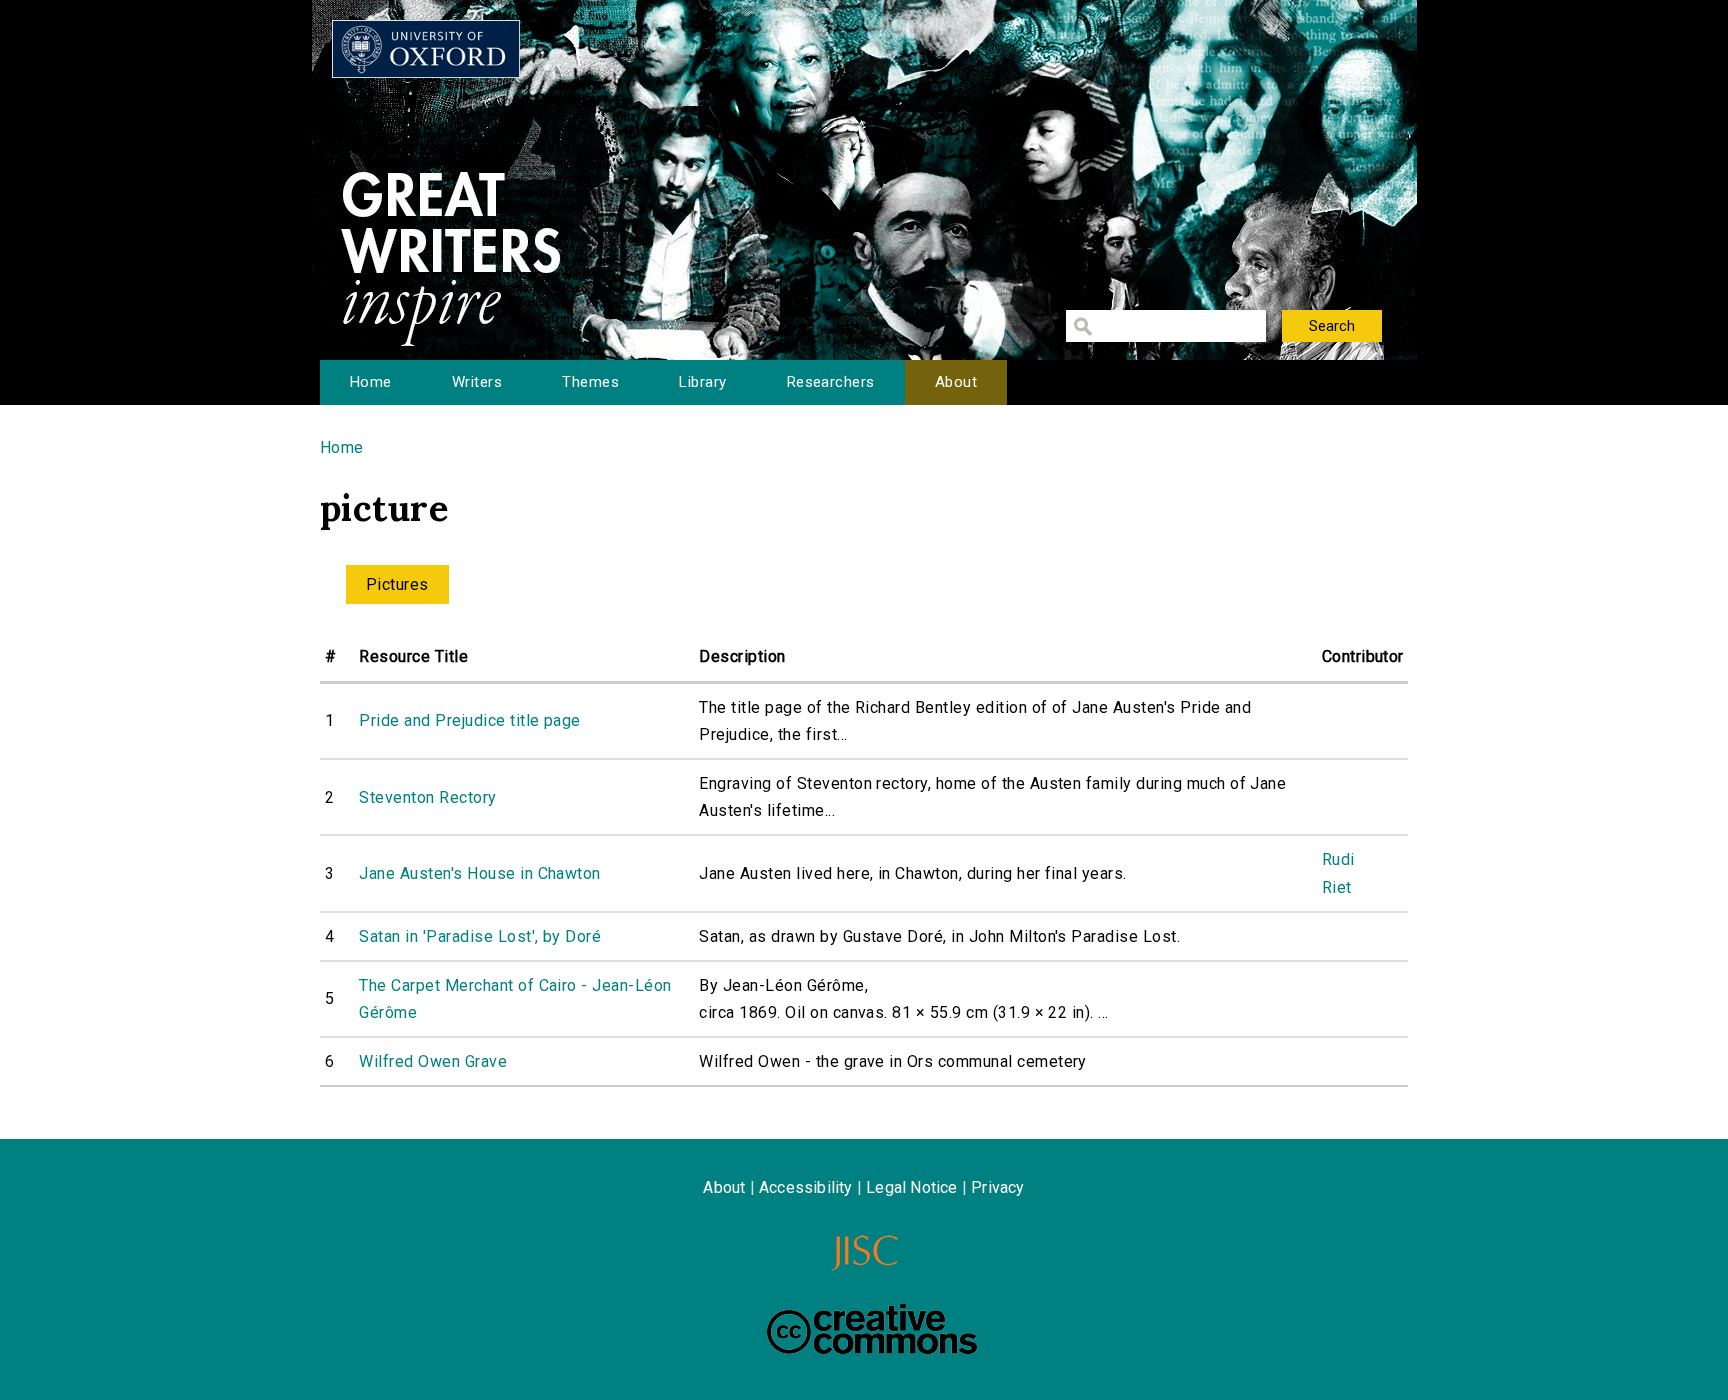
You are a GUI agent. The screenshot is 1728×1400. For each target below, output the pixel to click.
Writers (477, 382)
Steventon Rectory (427, 797)
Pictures (397, 584)
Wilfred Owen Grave (433, 1061)
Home (371, 382)
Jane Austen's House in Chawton (479, 873)
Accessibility (806, 1187)
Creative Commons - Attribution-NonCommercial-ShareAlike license (872, 1329)
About (956, 382)
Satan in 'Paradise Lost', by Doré (480, 936)
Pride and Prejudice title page (469, 720)
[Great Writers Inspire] (426, 49)
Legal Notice (911, 1187)
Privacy (997, 1187)
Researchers (831, 382)
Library (702, 382)
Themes (590, 382)
